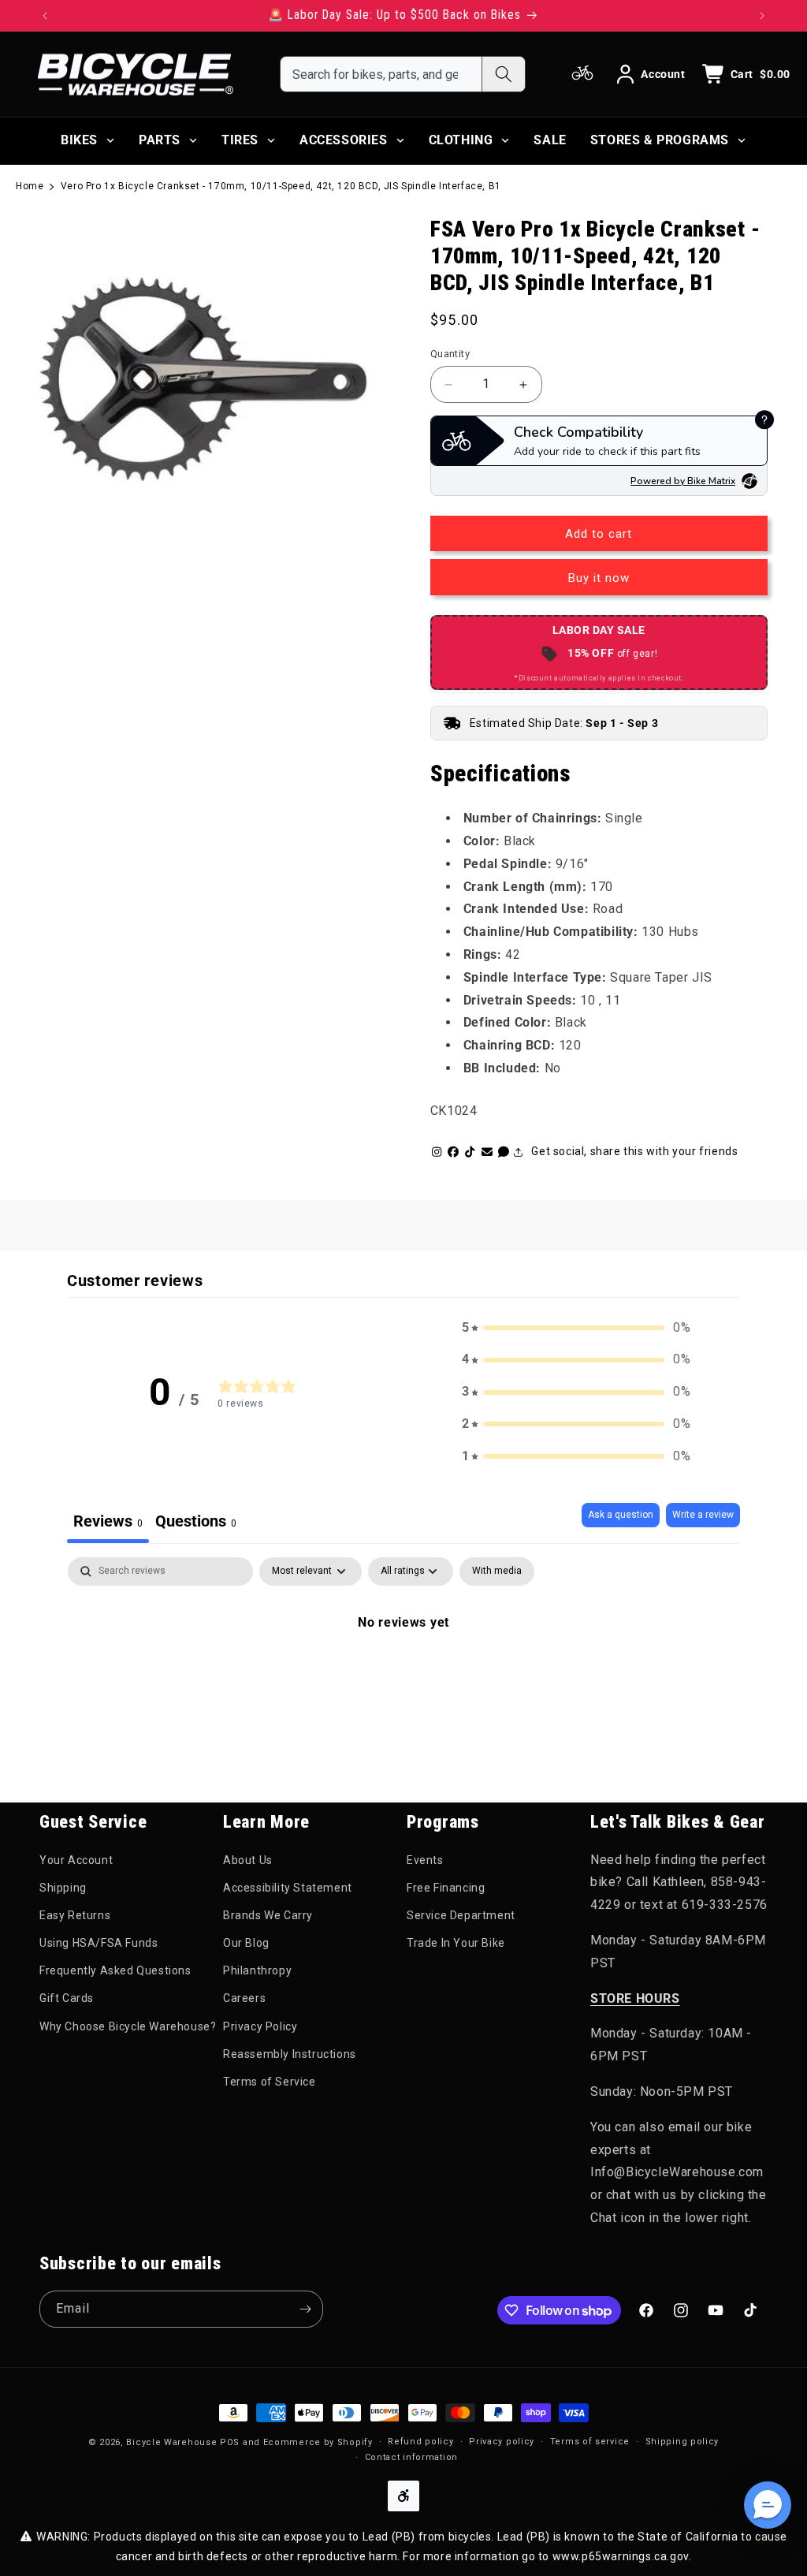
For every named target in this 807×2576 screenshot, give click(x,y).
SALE (550, 140)
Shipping (63, 1888)
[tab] (196, 1523)
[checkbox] (497, 1571)
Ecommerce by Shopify (318, 2442)
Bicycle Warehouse (171, 2442)
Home (30, 186)
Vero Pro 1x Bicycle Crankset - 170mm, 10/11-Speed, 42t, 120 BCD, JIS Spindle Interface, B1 (281, 186)
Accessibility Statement (288, 1888)
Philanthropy (257, 1970)
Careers (244, 1998)
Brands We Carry (268, 1915)
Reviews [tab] (108, 1521)
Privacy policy (502, 2442)
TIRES (240, 140)
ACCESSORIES (344, 140)
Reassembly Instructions (290, 2054)
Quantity (450, 354)
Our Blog (246, 1943)
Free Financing (446, 1888)
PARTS (160, 140)
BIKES (79, 140)
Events (425, 1860)
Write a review (703, 1515)
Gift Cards (67, 1998)
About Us (248, 1860)
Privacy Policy (260, 2026)
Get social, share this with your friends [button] (634, 1151)
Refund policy (420, 2442)
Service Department (461, 1915)
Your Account (76, 1860)
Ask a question (621, 1515)
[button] (576, 1328)
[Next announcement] (762, 16)
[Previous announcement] (45, 16)
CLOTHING (461, 140)
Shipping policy (682, 2442)
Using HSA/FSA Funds (99, 1943)
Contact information (411, 2457)
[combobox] (381, 74)
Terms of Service (270, 2082)
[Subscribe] (305, 2309)
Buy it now (599, 578)
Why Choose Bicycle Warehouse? (128, 2026)
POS (230, 2442)
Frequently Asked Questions (115, 1970)
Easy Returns (75, 1915)
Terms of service (590, 2442)
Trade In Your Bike (456, 1943)
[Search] (503, 74)
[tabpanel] (403, 1676)
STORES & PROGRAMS (660, 140)
